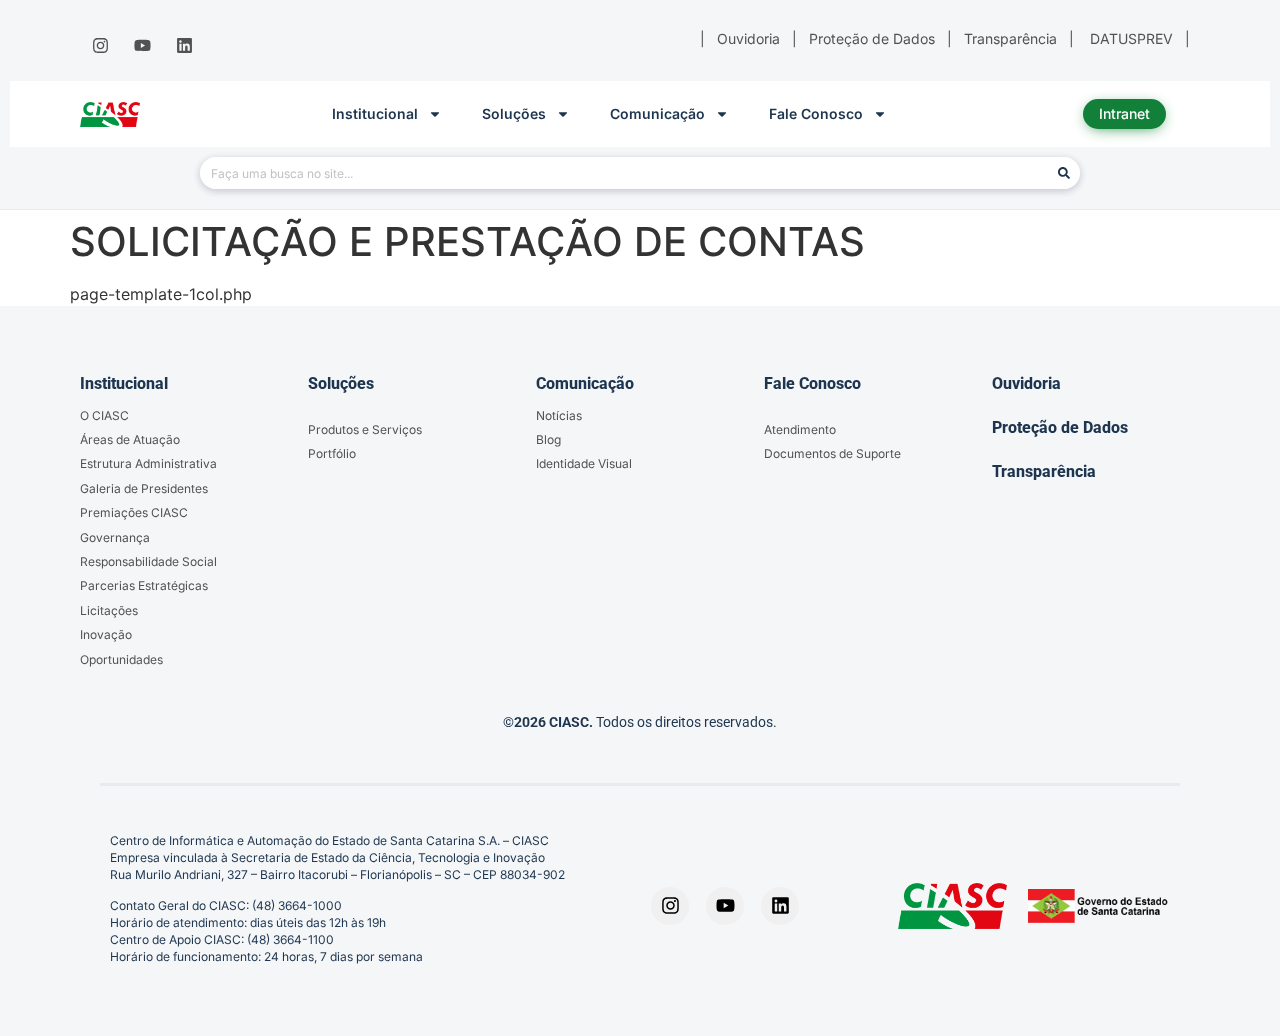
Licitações (109, 610)
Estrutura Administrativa (148, 463)
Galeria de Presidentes (144, 488)
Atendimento (800, 429)
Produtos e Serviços (365, 429)
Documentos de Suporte (832, 453)
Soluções (514, 113)
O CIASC (104, 415)
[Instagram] (100, 46)
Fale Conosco (816, 113)
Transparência (1044, 471)
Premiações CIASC (134, 512)
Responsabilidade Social (148, 561)
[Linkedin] (185, 46)
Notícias (559, 415)
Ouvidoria (1026, 383)
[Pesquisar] (1064, 173)
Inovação (106, 634)
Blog (548, 439)
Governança (115, 537)
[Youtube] (142, 46)
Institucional (375, 113)
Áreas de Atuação (130, 439)
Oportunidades (121, 659)
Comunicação (657, 113)
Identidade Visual (584, 463)
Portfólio (332, 453)
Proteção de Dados (1060, 427)
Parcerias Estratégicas (144, 585)
